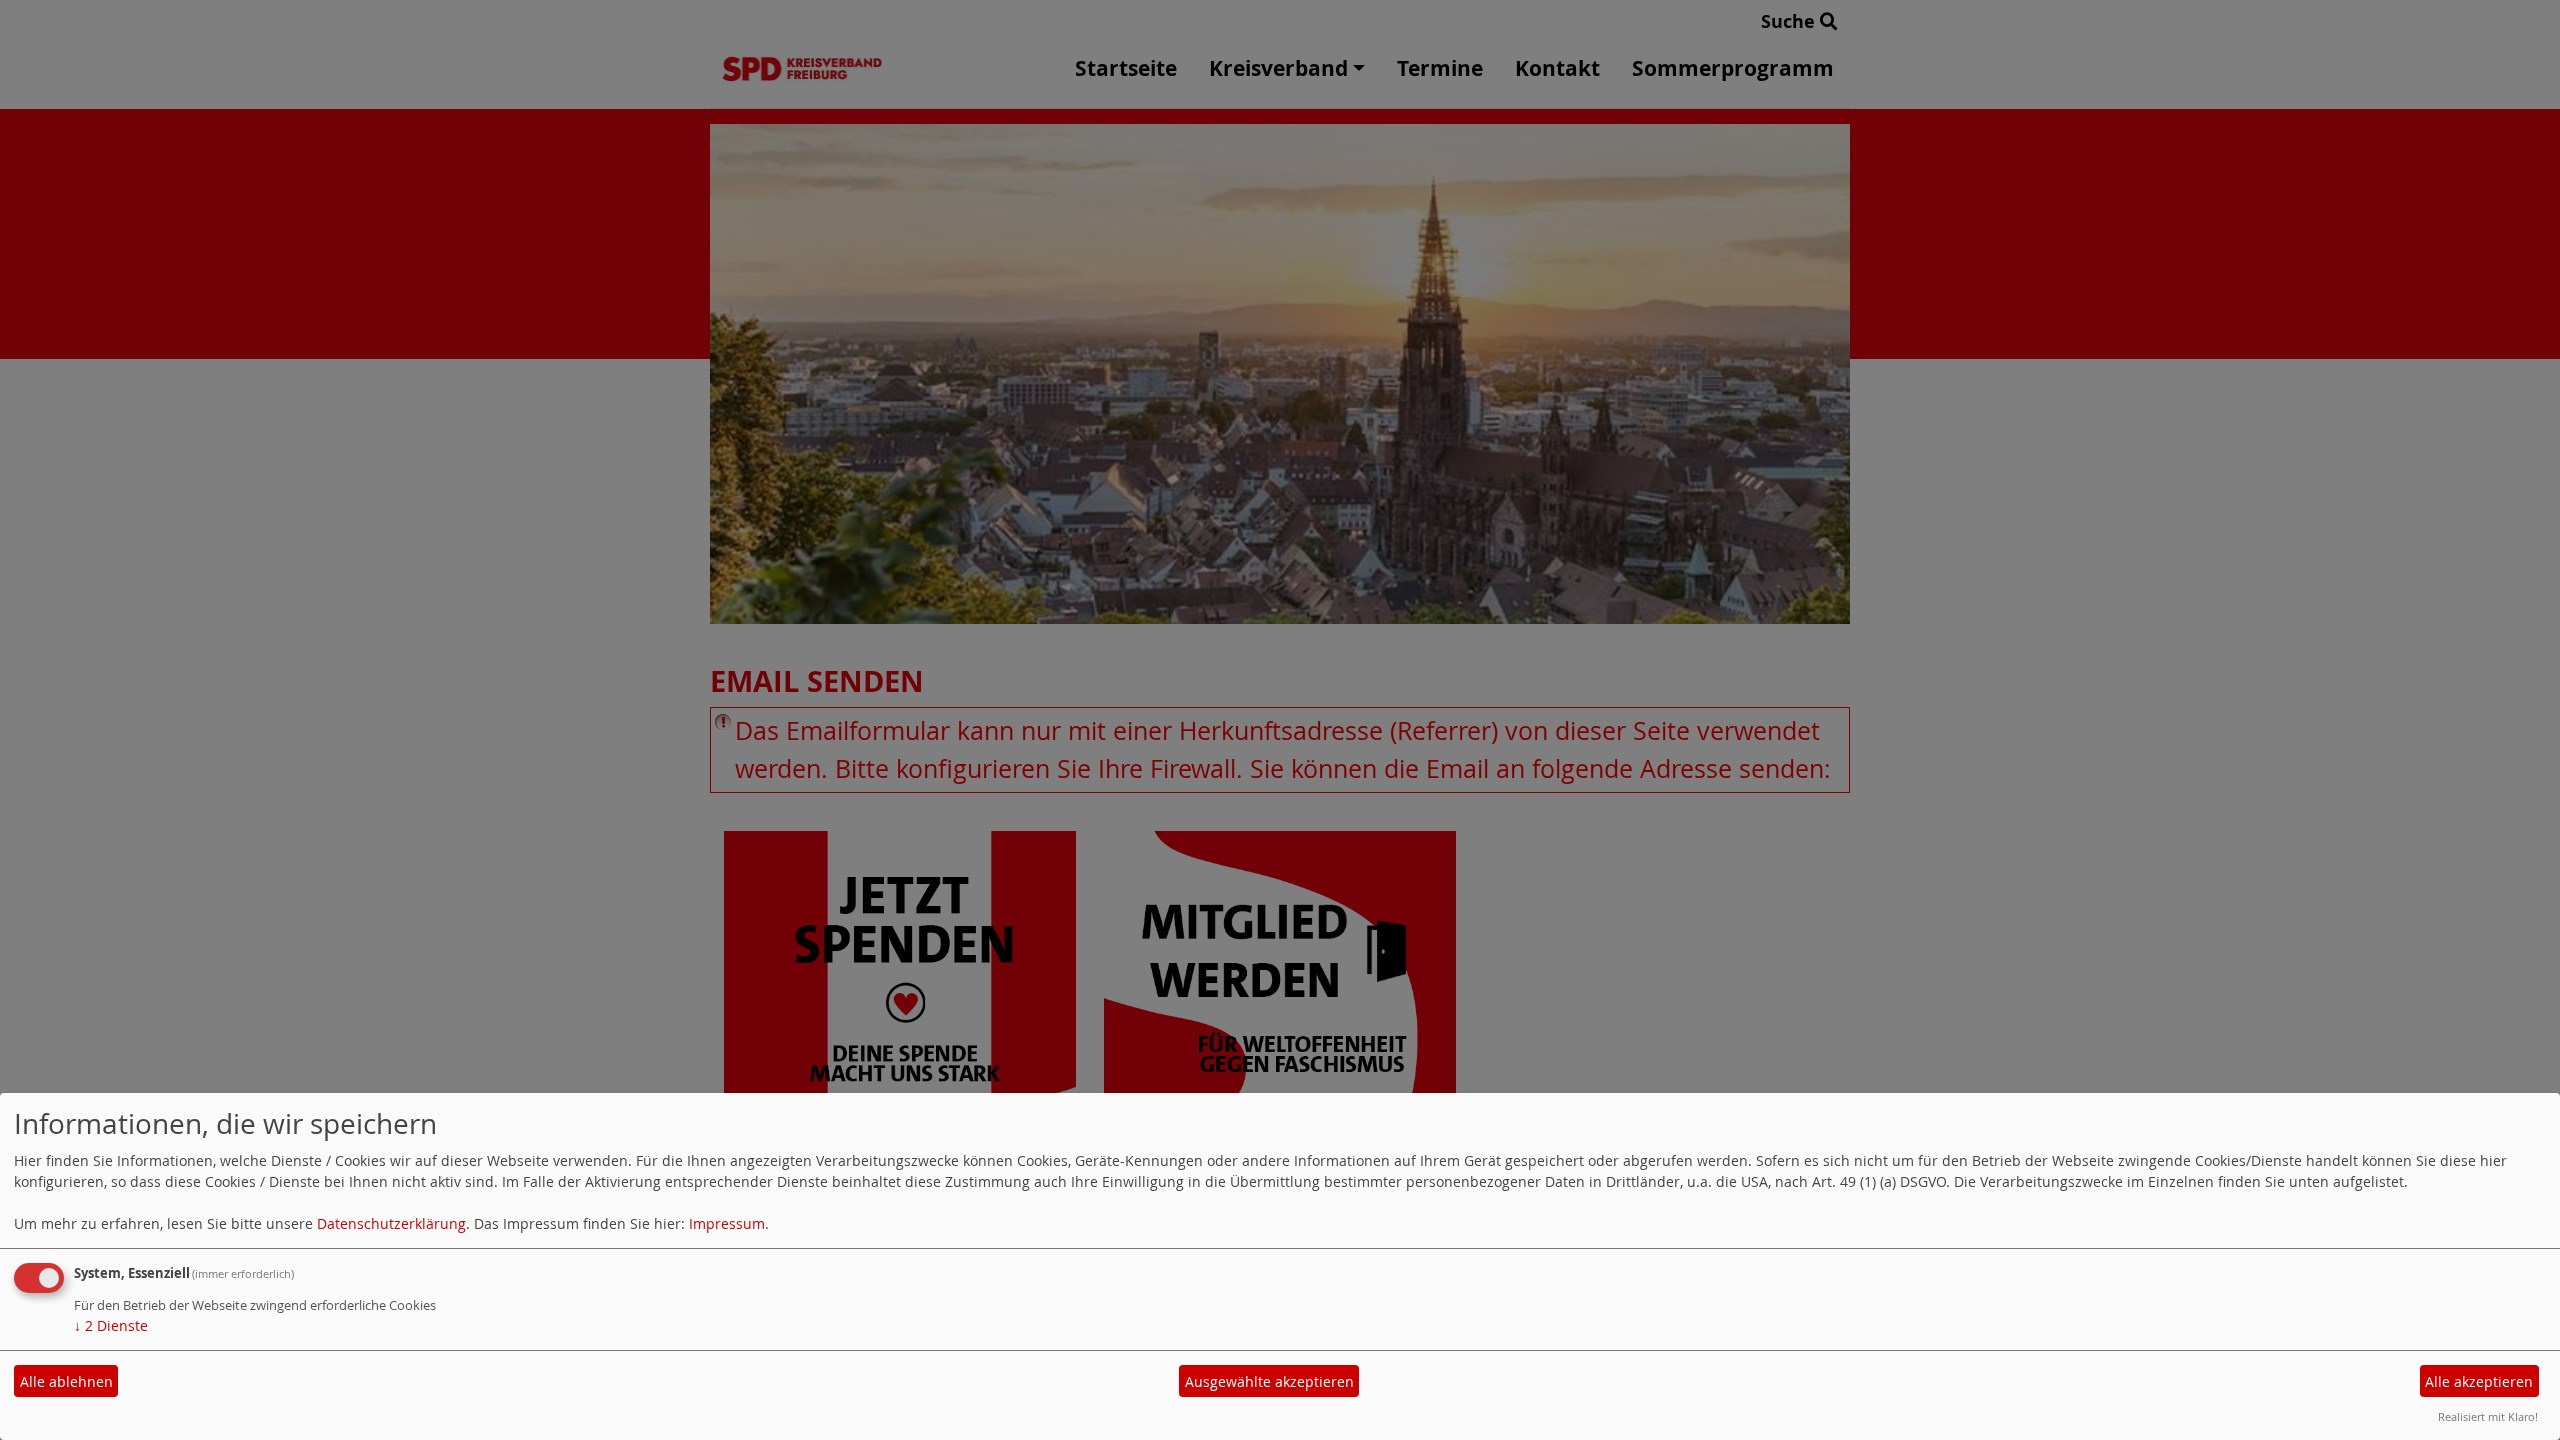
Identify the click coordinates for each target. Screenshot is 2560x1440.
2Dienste (111, 1325)
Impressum (727, 1223)
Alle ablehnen (66, 1381)
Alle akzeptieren (2479, 1381)
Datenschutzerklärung (391, 1223)
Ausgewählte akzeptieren (1269, 1381)
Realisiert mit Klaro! (2488, 1416)
